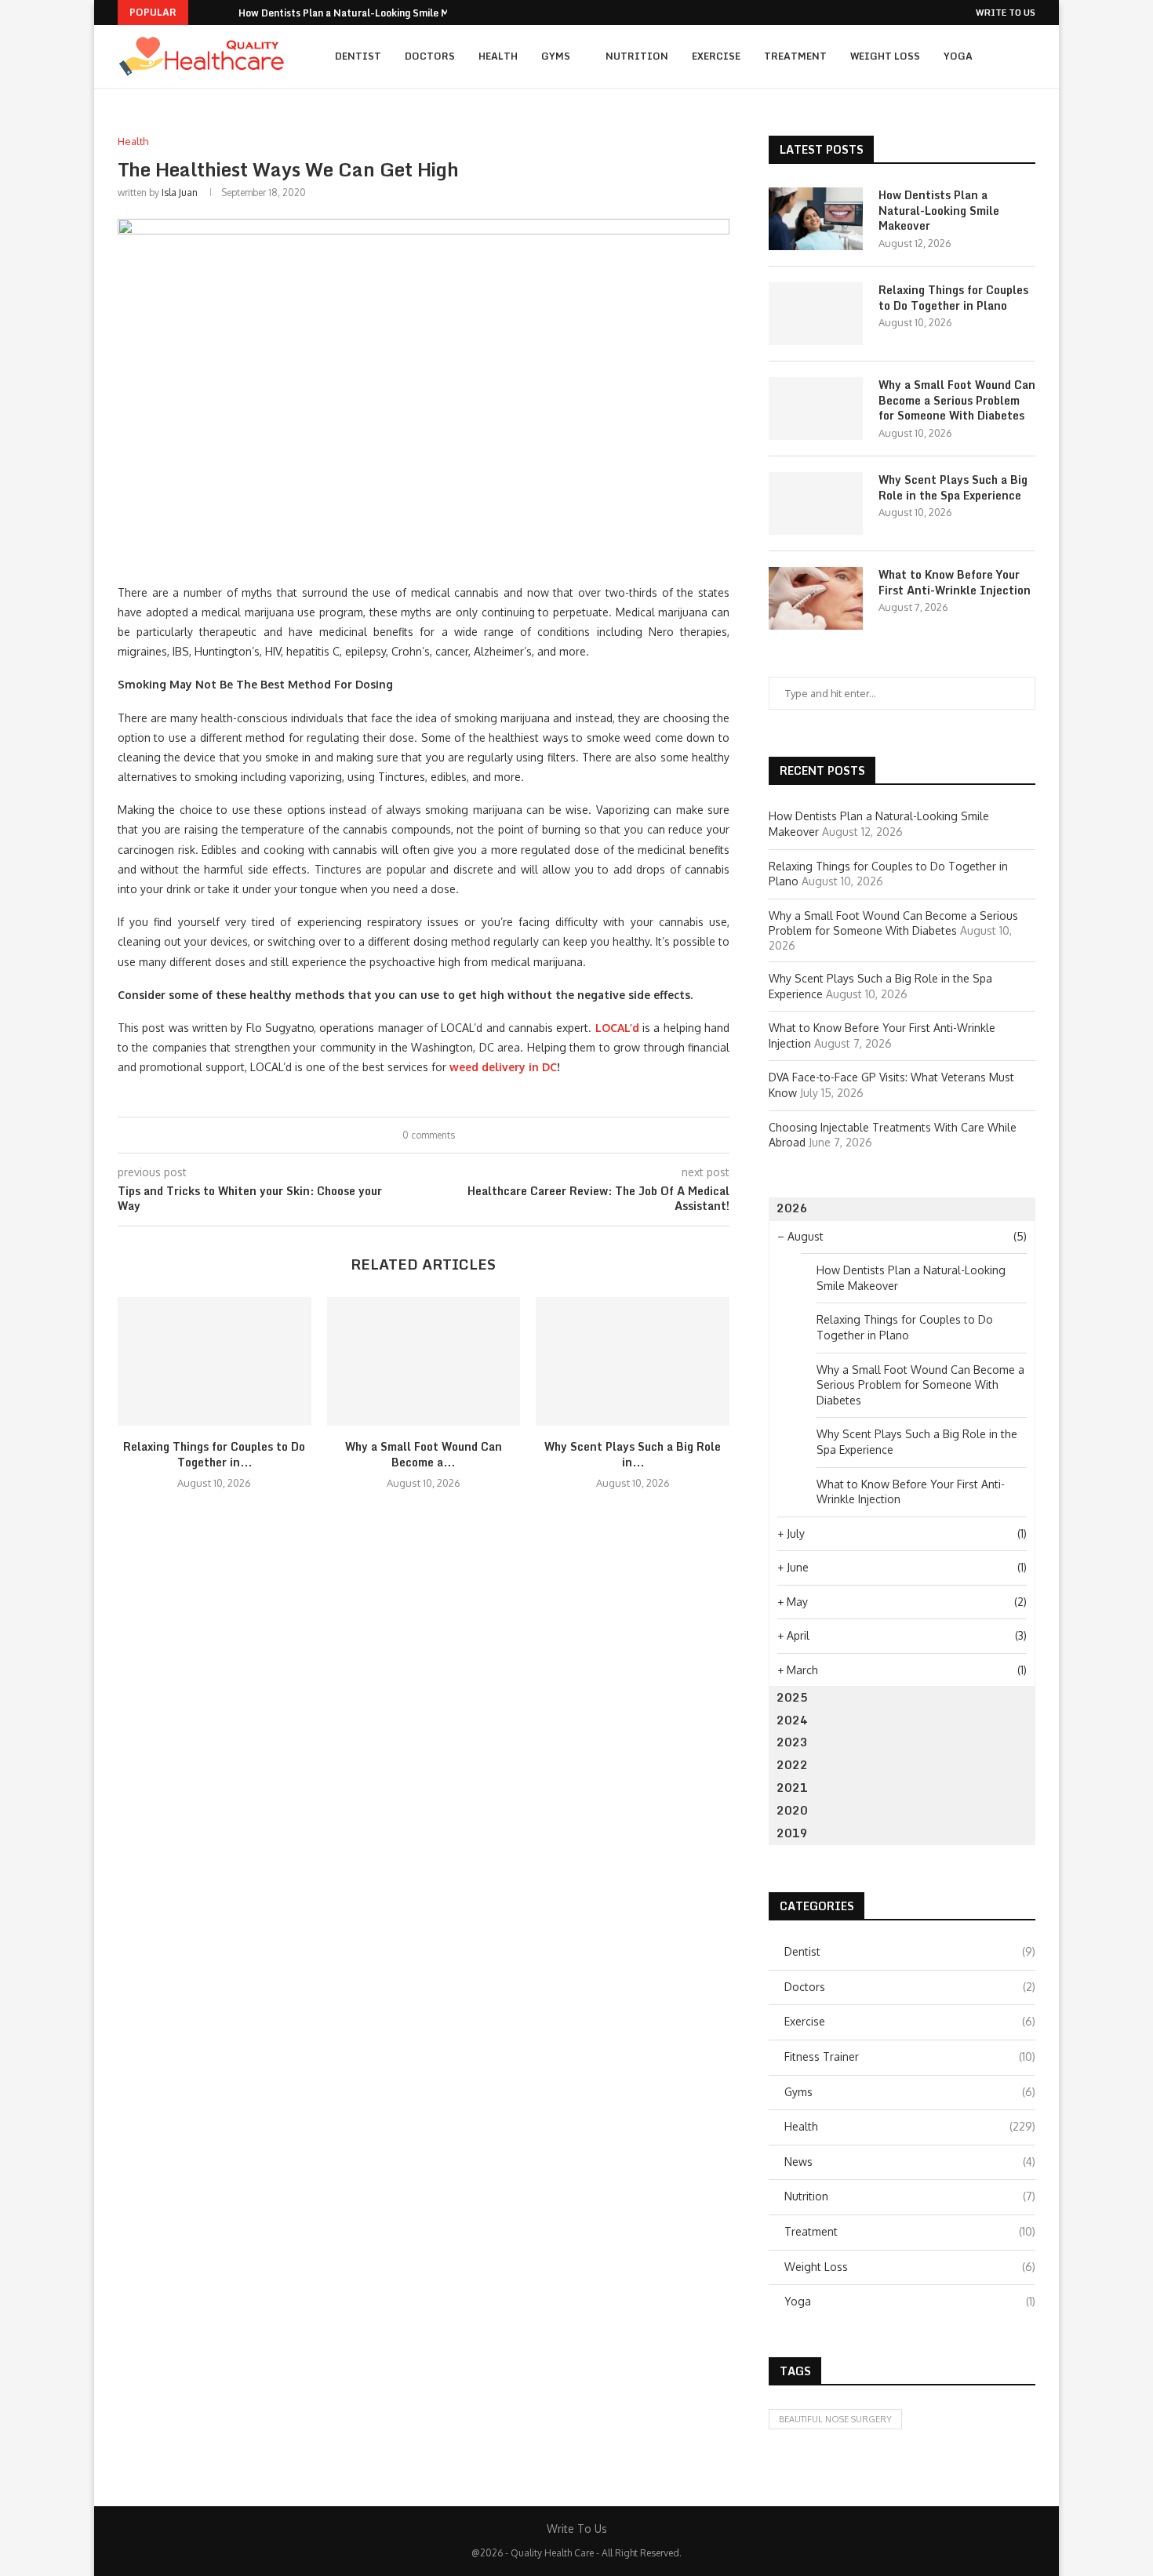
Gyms (556, 56)
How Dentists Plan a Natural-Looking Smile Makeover (362, 13)
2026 (792, 1208)
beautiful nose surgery (835, 2419)
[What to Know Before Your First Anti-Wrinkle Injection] (816, 598)
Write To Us (1006, 13)
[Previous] (203, 13)
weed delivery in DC (503, 1067)
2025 (792, 1697)
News (910, 2162)
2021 (792, 1788)
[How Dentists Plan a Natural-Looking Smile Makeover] (816, 219)
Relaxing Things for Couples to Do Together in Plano (953, 298)
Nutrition (637, 56)
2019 (792, 1833)
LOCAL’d (617, 1028)
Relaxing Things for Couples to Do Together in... (214, 1454)
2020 (792, 1810)
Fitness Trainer (910, 2056)
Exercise (716, 56)
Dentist (358, 56)
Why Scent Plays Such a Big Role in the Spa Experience (953, 487)
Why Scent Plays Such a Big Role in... (633, 1454)
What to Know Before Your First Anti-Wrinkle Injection (955, 582)
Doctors (430, 56)
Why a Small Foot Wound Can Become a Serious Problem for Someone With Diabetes (957, 400)
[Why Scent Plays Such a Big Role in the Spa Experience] (633, 1361)
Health (498, 56)
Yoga (958, 56)
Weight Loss (885, 56)
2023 (792, 1742)
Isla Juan (180, 193)
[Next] (224, 13)
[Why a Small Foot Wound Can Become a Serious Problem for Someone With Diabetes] (424, 1361)
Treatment (795, 56)
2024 (792, 1720)
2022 (792, 1765)
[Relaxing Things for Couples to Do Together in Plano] (215, 1361)
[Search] (1028, 56)
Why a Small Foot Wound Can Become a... (424, 1454)
